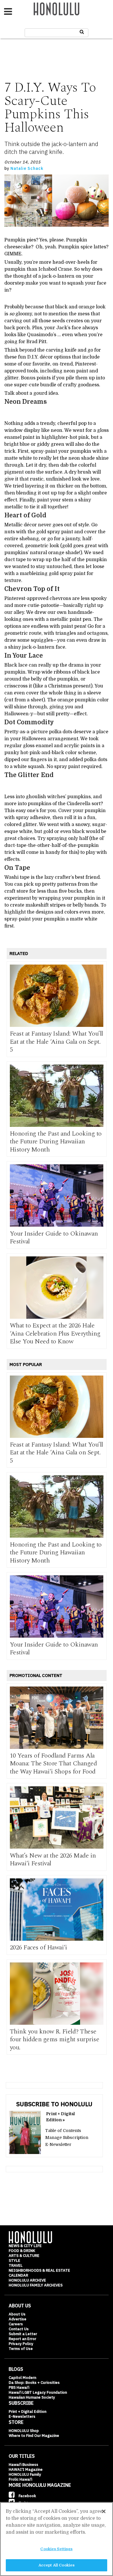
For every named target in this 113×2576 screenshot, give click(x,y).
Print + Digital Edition (28, 2412)
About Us (17, 2314)
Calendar (18, 2275)
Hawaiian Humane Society (32, 2397)
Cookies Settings (56, 2549)
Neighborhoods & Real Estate (39, 2270)
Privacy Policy (21, 2344)
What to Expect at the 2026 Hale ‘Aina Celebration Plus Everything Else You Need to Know (55, 1334)
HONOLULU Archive (27, 2280)
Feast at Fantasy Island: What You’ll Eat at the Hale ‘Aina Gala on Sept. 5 (57, 1042)
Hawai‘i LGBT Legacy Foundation (38, 2392)
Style (14, 2261)
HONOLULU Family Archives (36, 2285)
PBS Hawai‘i (19, 2387)
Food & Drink (22, 2251)
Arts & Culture (24, 2256)
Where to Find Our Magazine (34, 2436)
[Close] (104, 2511)
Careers (16, 2324)
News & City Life (25, 2246)
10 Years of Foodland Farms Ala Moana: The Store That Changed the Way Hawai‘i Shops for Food (53, 1764)
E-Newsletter (58, 2144)
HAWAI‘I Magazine (26, 2469)
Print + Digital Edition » (60, 2117)
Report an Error (22, 2339)
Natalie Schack (27, 168)
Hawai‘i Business (23, 2465)
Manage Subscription (67, 2137)
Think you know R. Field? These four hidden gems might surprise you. (55, 2040)
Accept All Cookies (57, 2565)
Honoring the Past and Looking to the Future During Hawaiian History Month (56, 1142)
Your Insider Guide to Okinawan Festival (54, 1238)
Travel (16, 2265)
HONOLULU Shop (24, 2431)
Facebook (27, 2496)
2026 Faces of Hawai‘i (39, 1948)
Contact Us (19, 2329)
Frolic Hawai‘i (20, 2479)
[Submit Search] (82, 32)
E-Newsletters (22, 2416)
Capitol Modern (22, 2378)
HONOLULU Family (25, 2474)
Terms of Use (21, 2349)
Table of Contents (63, 2131)
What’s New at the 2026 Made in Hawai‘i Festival (53, 1860)
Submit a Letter (23, 2334)
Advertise (18, 2319)
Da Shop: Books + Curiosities (34, 2383)
